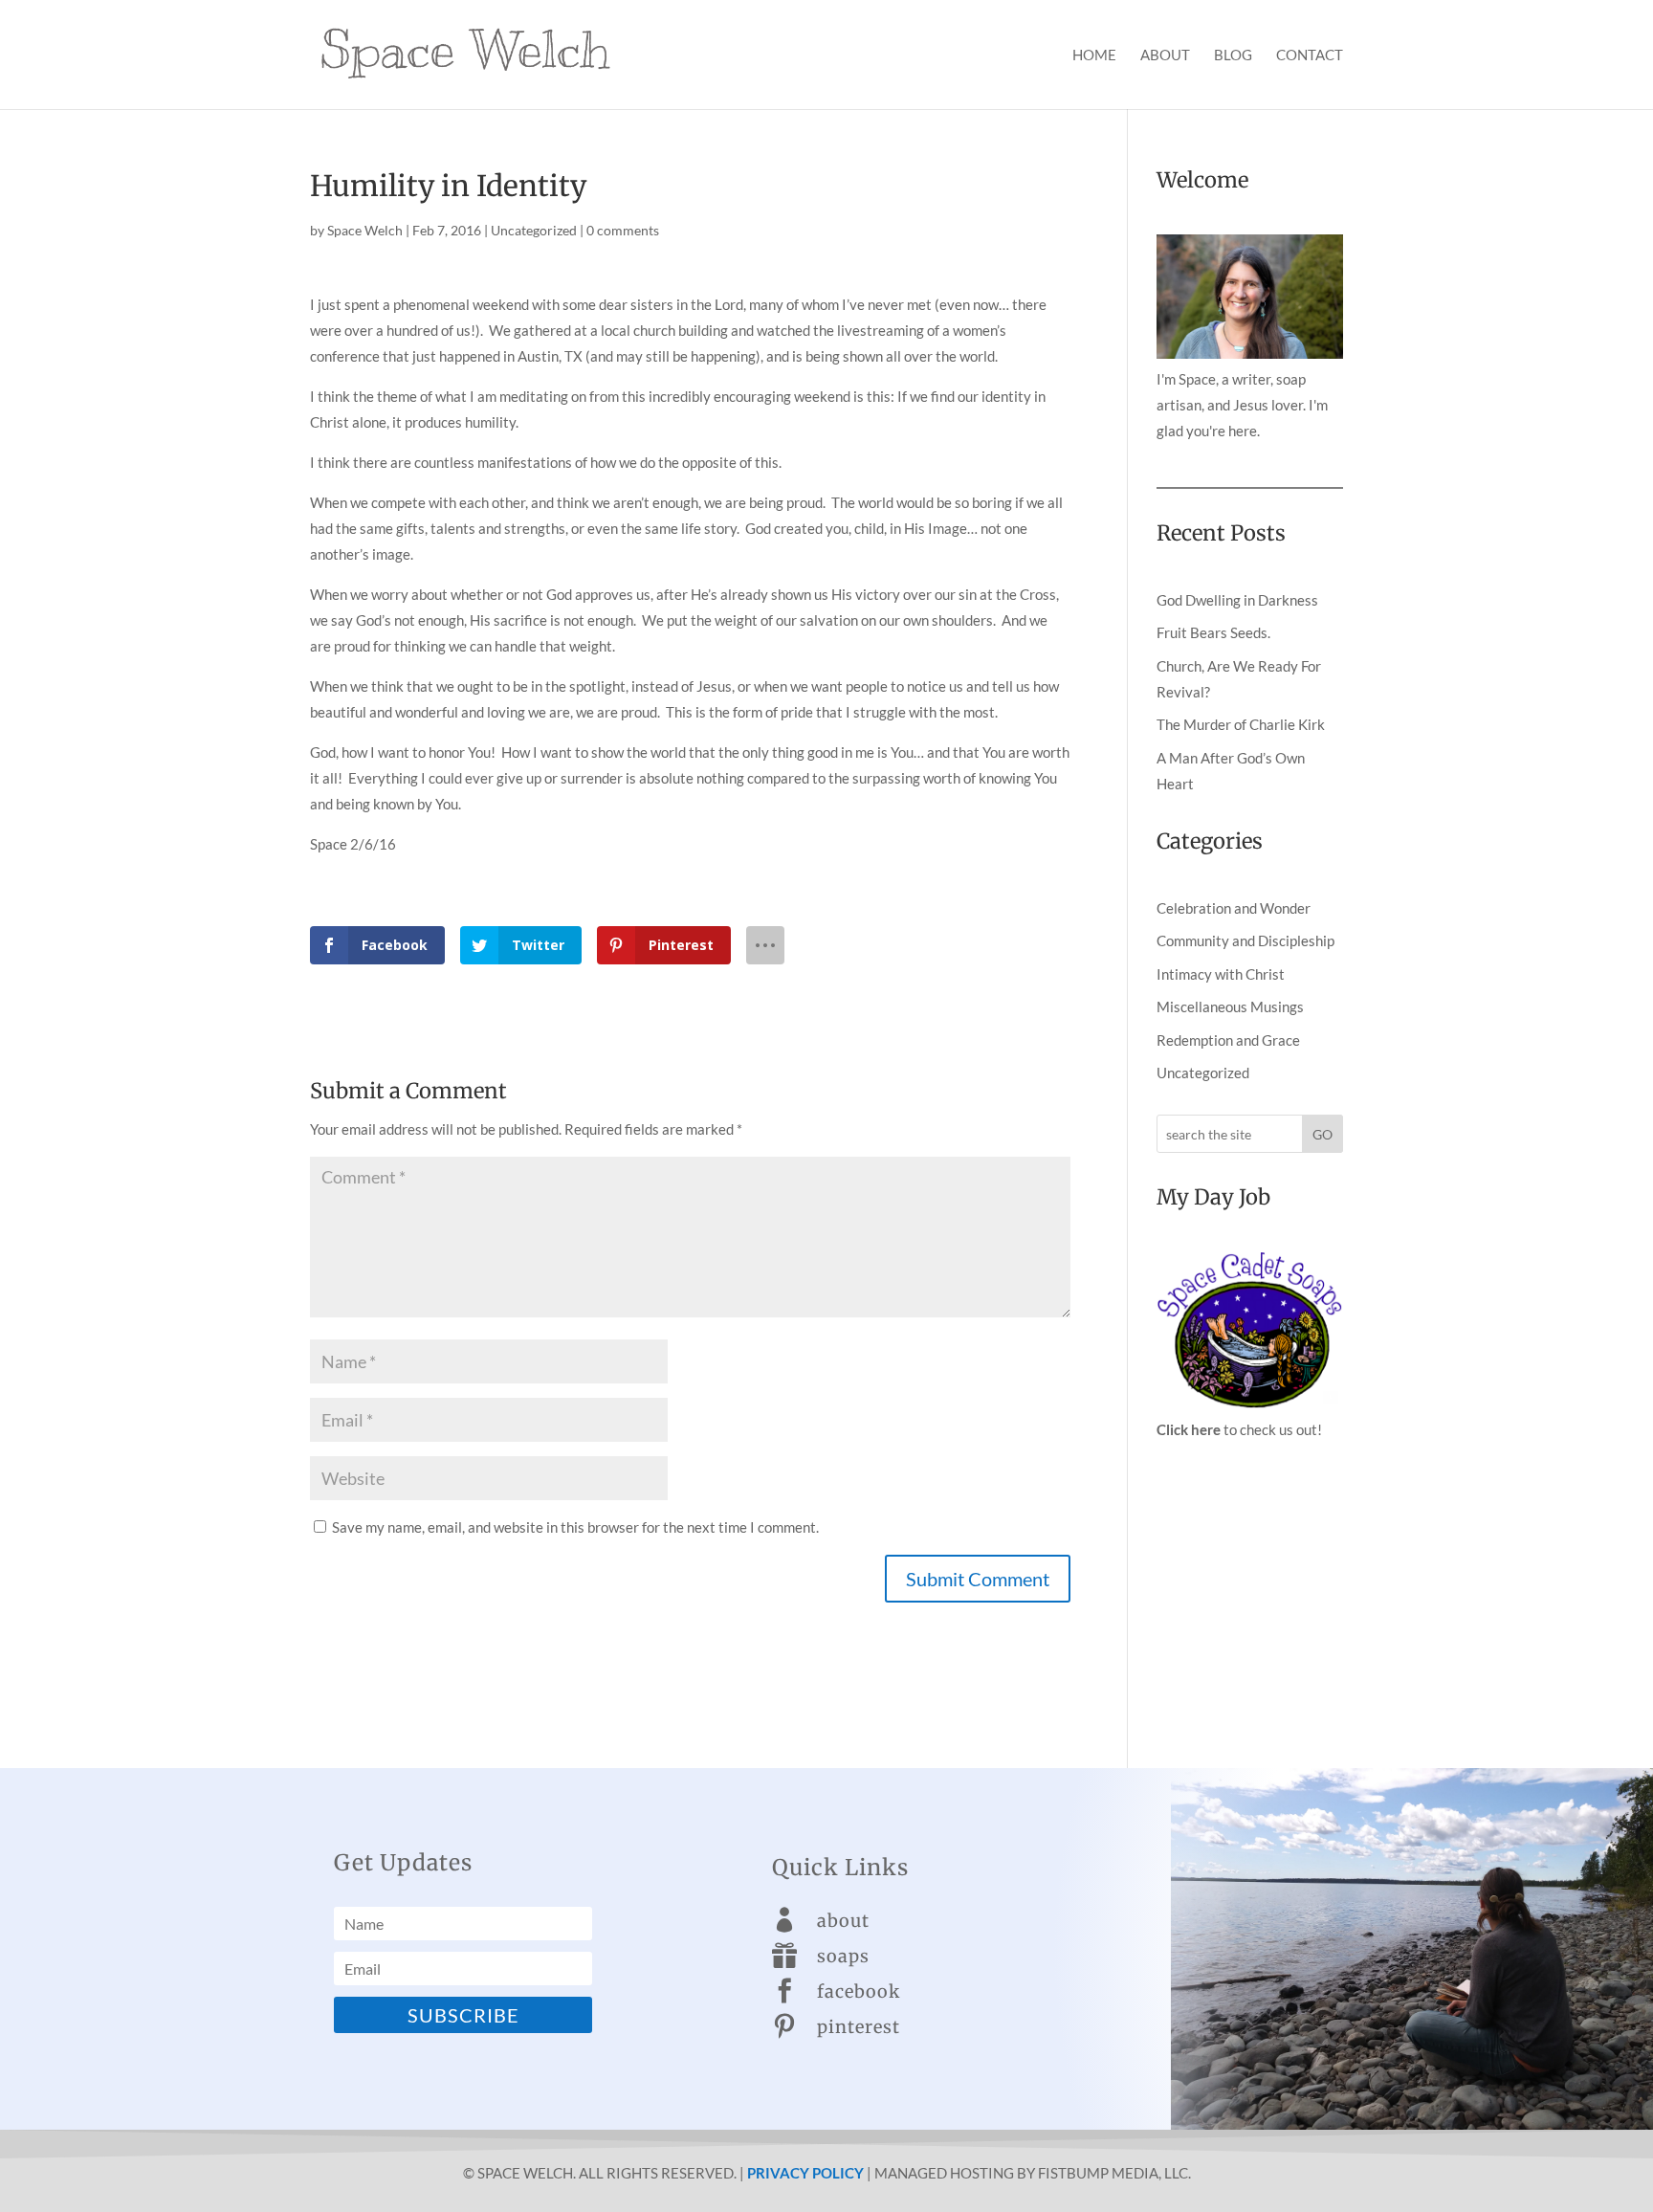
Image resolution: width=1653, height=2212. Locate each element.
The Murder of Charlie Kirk (1241, 724)
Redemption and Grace (1228, 1040)
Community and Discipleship (1245, 940)
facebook (859, 1991)
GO (1322, 1134)
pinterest (859, 2027)
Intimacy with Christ (1221, 974)
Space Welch (365, 230)
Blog (1233, 55)
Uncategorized (534, 230)
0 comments (623, 230)
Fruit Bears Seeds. (1213, 632)
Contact (1310, 55)
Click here (1189, 1429)
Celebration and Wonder (1234, 908)
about (843, 1921)
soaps (843, 1956)
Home (1094, 55)
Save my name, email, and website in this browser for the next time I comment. (575, 1527)
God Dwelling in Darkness (1237, 600)
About (1165, 55)
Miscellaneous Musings (1230, 1006)
